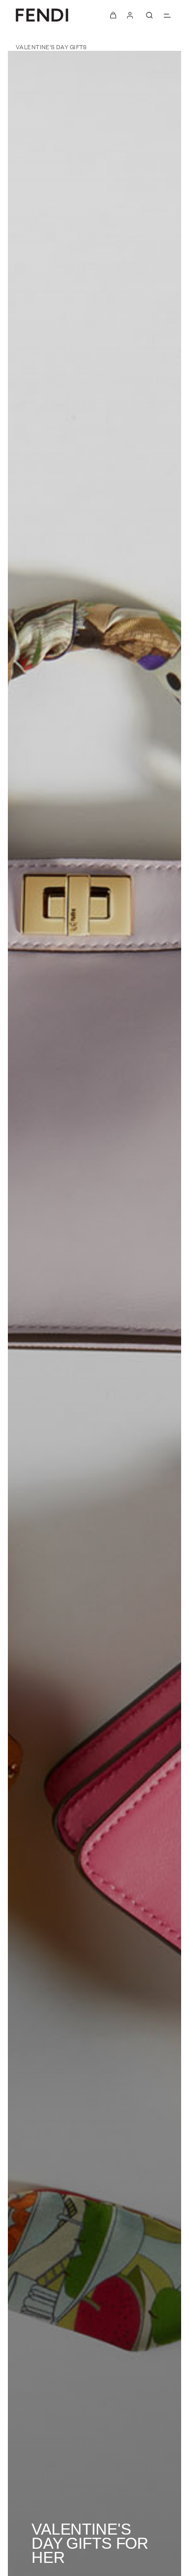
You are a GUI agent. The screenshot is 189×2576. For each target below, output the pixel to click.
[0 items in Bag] (113, 15)
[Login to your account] (130, 15)
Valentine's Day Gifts (51, 47)
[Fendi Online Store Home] (42, 15)
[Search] (149, 15)
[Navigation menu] (167, 15)
